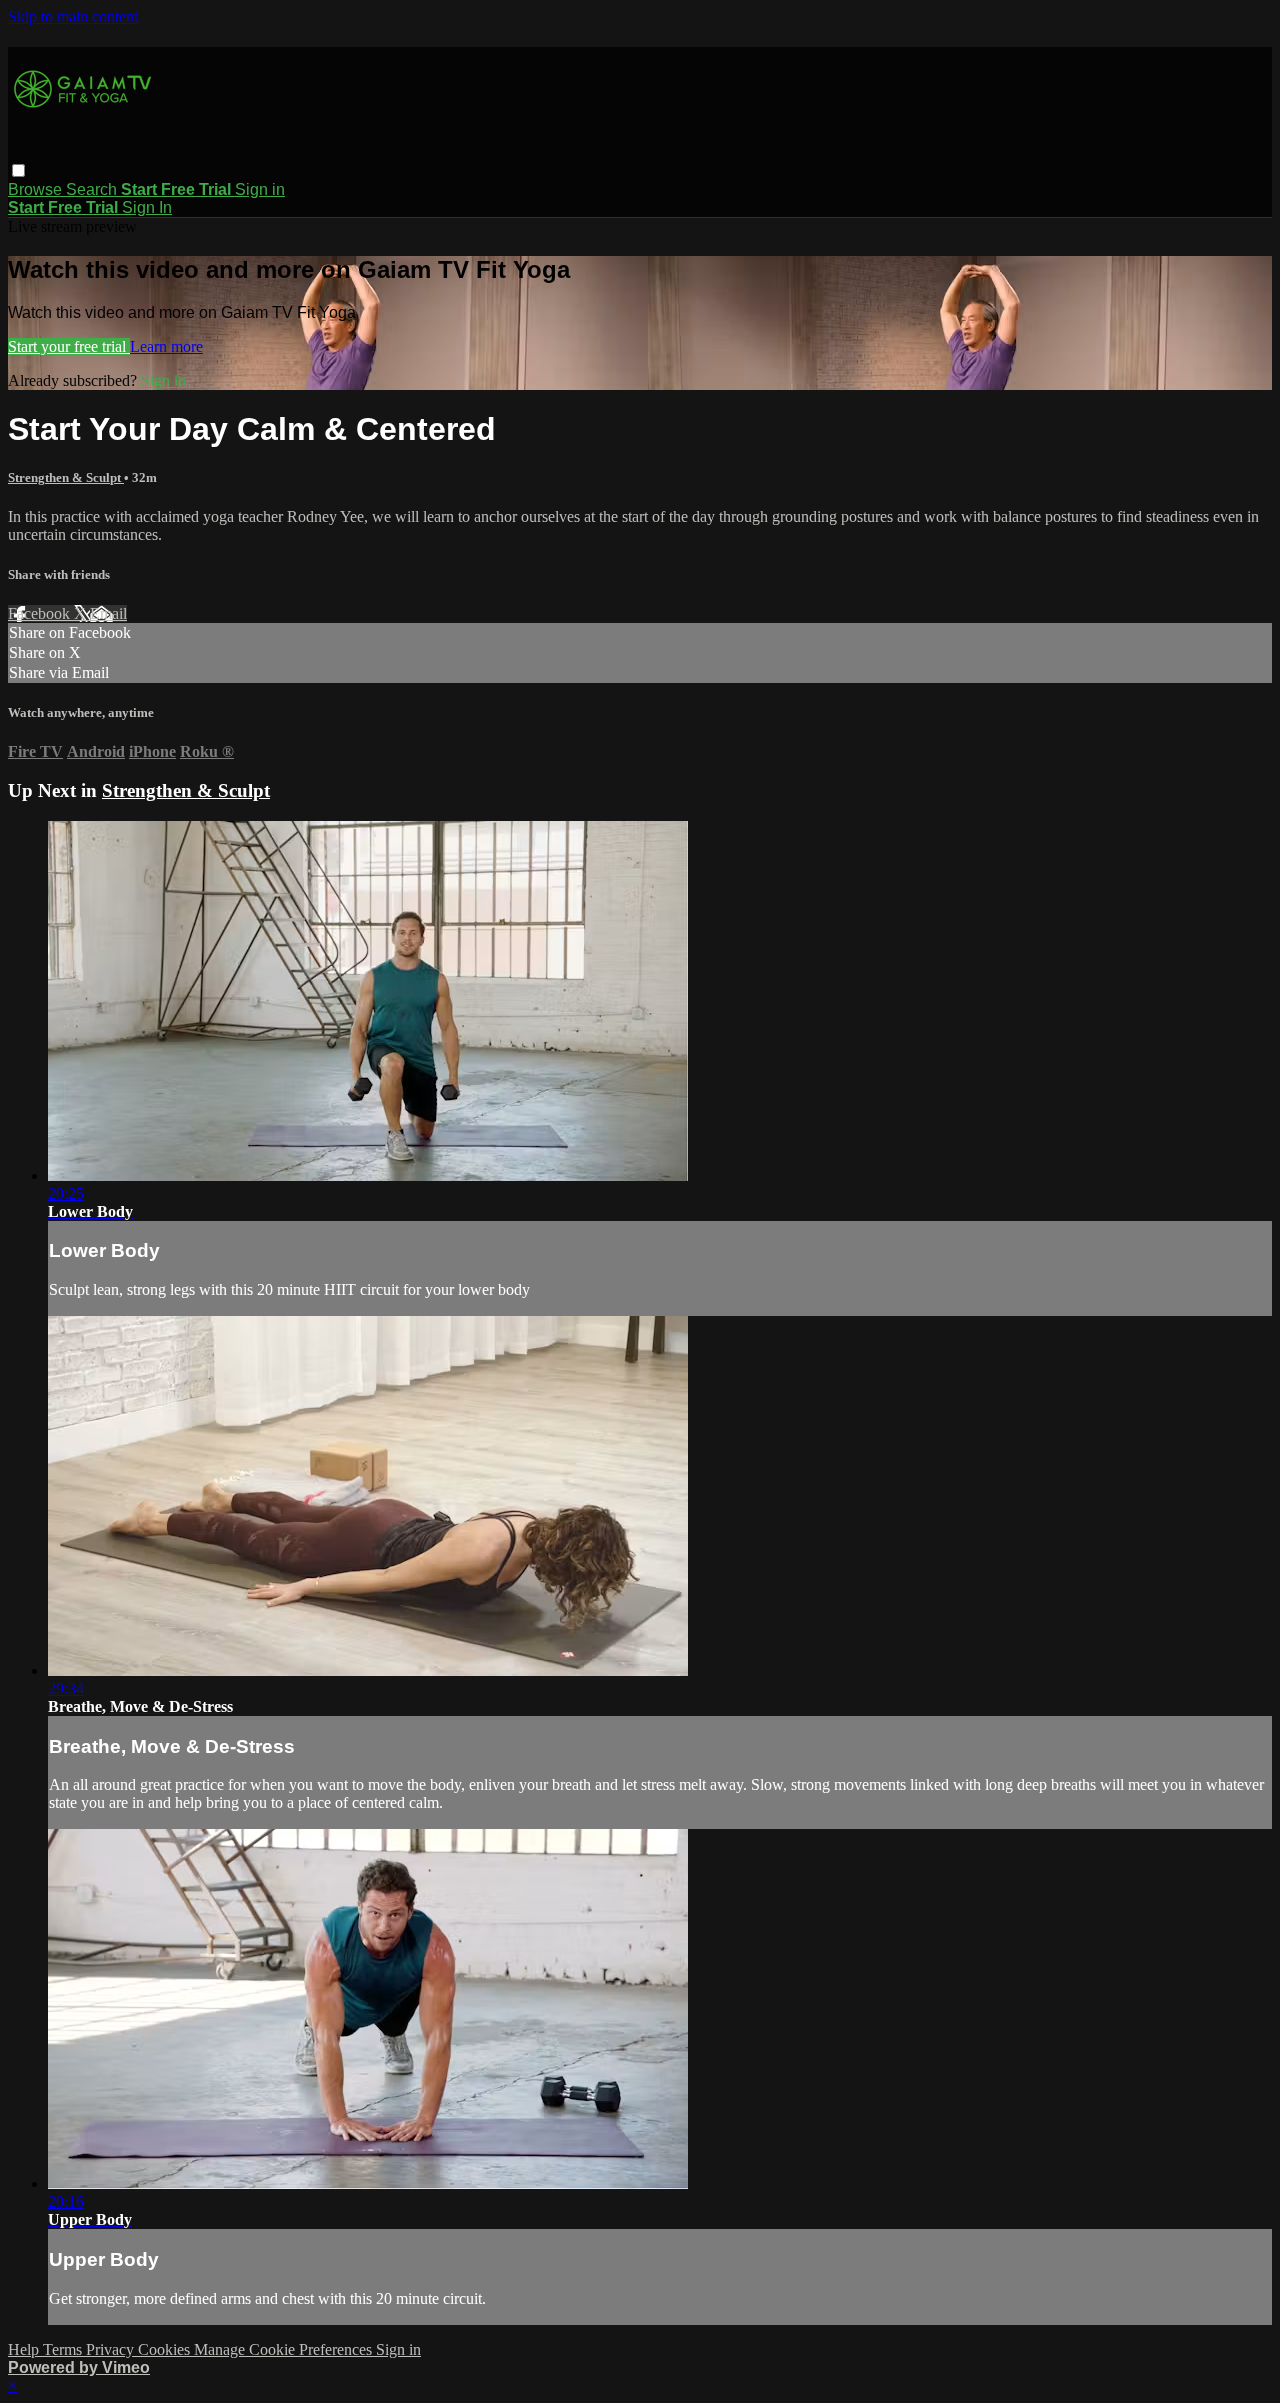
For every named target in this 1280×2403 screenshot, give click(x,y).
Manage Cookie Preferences (285, 2349)
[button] (18, 170)
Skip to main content (73, 16)
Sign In (147, 207)
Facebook (41, 613)
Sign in (260, 189)
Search (93, 189)
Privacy (112, 2349)
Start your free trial (69, 346)
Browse (37, 189)
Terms (64, 2349)
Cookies (166, 2349)
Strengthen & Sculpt (66, 477)
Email (108, 613)
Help (25, 2349)
